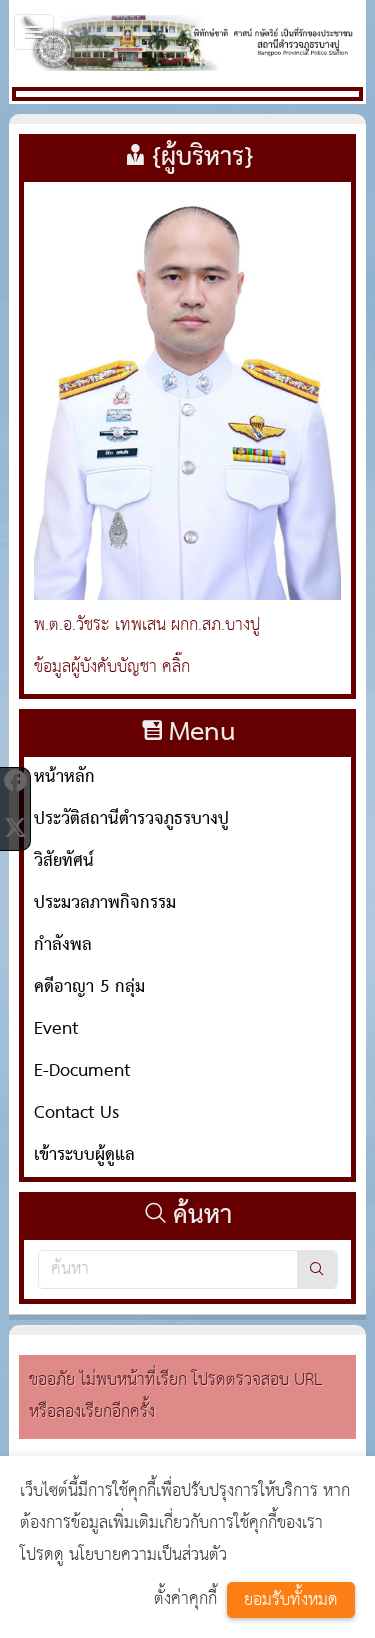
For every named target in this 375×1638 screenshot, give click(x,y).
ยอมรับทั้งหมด (291, 1600)
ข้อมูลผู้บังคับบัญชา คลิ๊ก (112, 667)
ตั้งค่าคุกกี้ (185, 1599)
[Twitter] (15, 827)
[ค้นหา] (317, 1269)
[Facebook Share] (15, 781)
